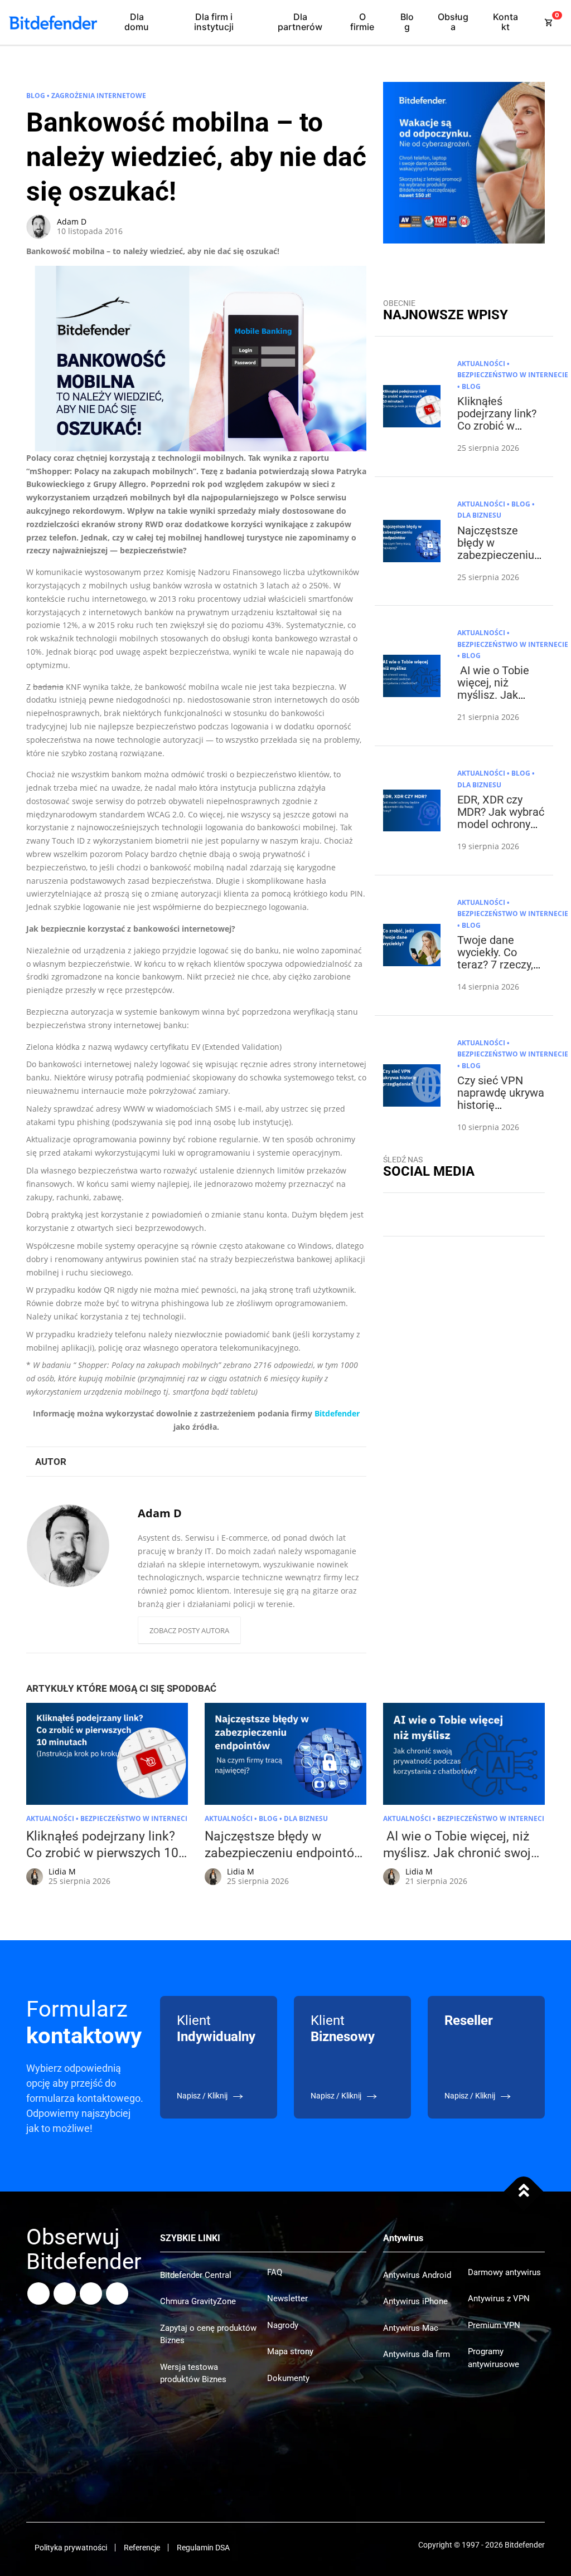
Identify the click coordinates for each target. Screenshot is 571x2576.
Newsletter (287, 2299)
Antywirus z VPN (499, 2299)
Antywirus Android (417, 2275)
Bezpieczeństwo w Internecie (513, 375)
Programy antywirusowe (493, 2358)
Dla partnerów (300, 22)
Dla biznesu (479, 515)
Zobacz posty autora (189, 1630)
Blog (407, 22)
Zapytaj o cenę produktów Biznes (208, 2334)
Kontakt (505, 22)
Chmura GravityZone (198, 2301)
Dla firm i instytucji (214, 22)
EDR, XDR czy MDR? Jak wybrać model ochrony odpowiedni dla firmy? (501, 824)
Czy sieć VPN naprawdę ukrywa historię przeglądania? (501, 1099)
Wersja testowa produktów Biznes (193, 2373)
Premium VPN (494, 2325)
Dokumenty (288, 2378)
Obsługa (453, 22)
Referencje (142, 2548)
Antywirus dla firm (417, 2354)
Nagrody (283, 2325)
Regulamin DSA (203, 2548)
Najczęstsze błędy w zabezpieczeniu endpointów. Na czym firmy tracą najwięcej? (499, 561)
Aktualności (481, 364)
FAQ (275, 2272)
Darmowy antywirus (504, 2272)
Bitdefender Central (196, 2275)
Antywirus (403, 2238)
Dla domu (137, 22)
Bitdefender (337, 1413)
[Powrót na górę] (524, 2192)
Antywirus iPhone (415, 2301)
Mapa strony (290, 2351)
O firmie (362, 22)
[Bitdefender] (53, 23)
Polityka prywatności (71, 2548)
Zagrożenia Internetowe (99, 96)
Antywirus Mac (411, 2328)
